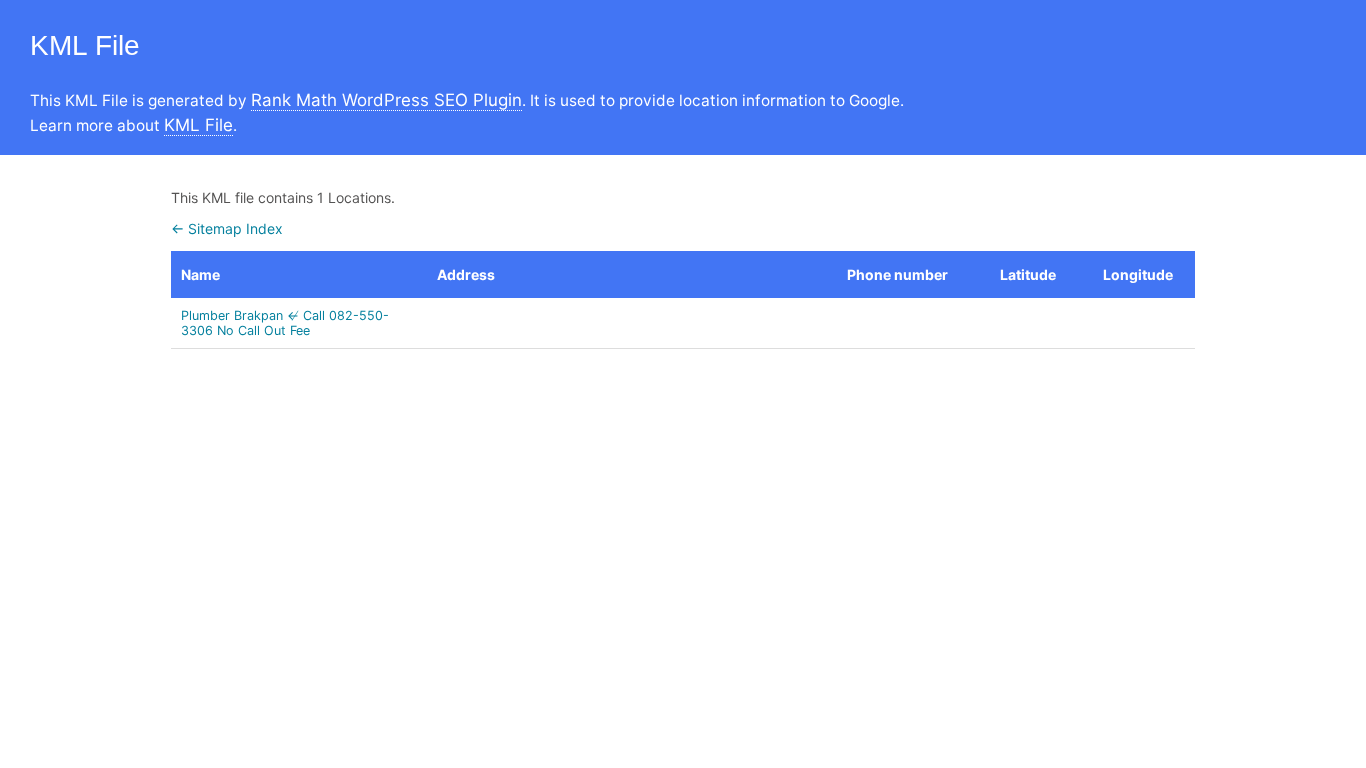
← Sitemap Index (227, 228)
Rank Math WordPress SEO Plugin (386, 100)
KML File (198, 125)
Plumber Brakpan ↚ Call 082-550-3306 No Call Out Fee (285, 323)
